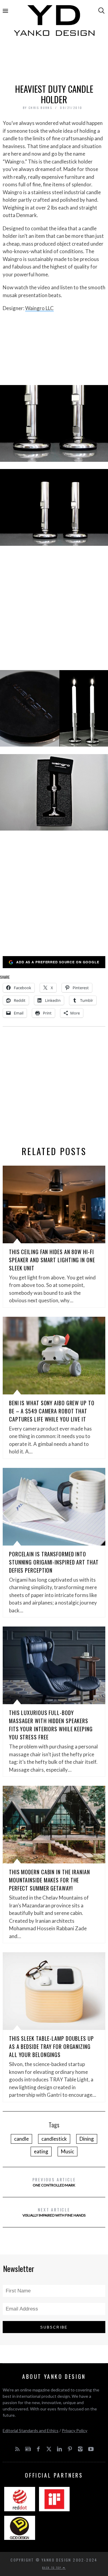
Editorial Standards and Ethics (31, 2430)
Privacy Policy (75, 2430)
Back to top (52, 2568)
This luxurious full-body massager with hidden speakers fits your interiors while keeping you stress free (51, 1725)
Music (67, 2151)
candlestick (54, 2139)
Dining (87, 2139)
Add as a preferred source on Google (58, 962)
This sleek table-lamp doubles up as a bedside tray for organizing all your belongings (51, 2046)
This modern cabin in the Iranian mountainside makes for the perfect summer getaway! (49, 1880)
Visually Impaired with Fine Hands (54, 2212)
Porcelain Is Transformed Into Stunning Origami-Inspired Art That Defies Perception (54, 1562)
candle (21, 2139)
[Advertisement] (54, 62)
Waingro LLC (39, 308)
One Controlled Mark (54, 2182)
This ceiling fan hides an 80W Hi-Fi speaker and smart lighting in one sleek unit (52, 1260)
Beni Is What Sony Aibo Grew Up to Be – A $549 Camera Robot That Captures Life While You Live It (52, 1411)
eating (41, 2151)
